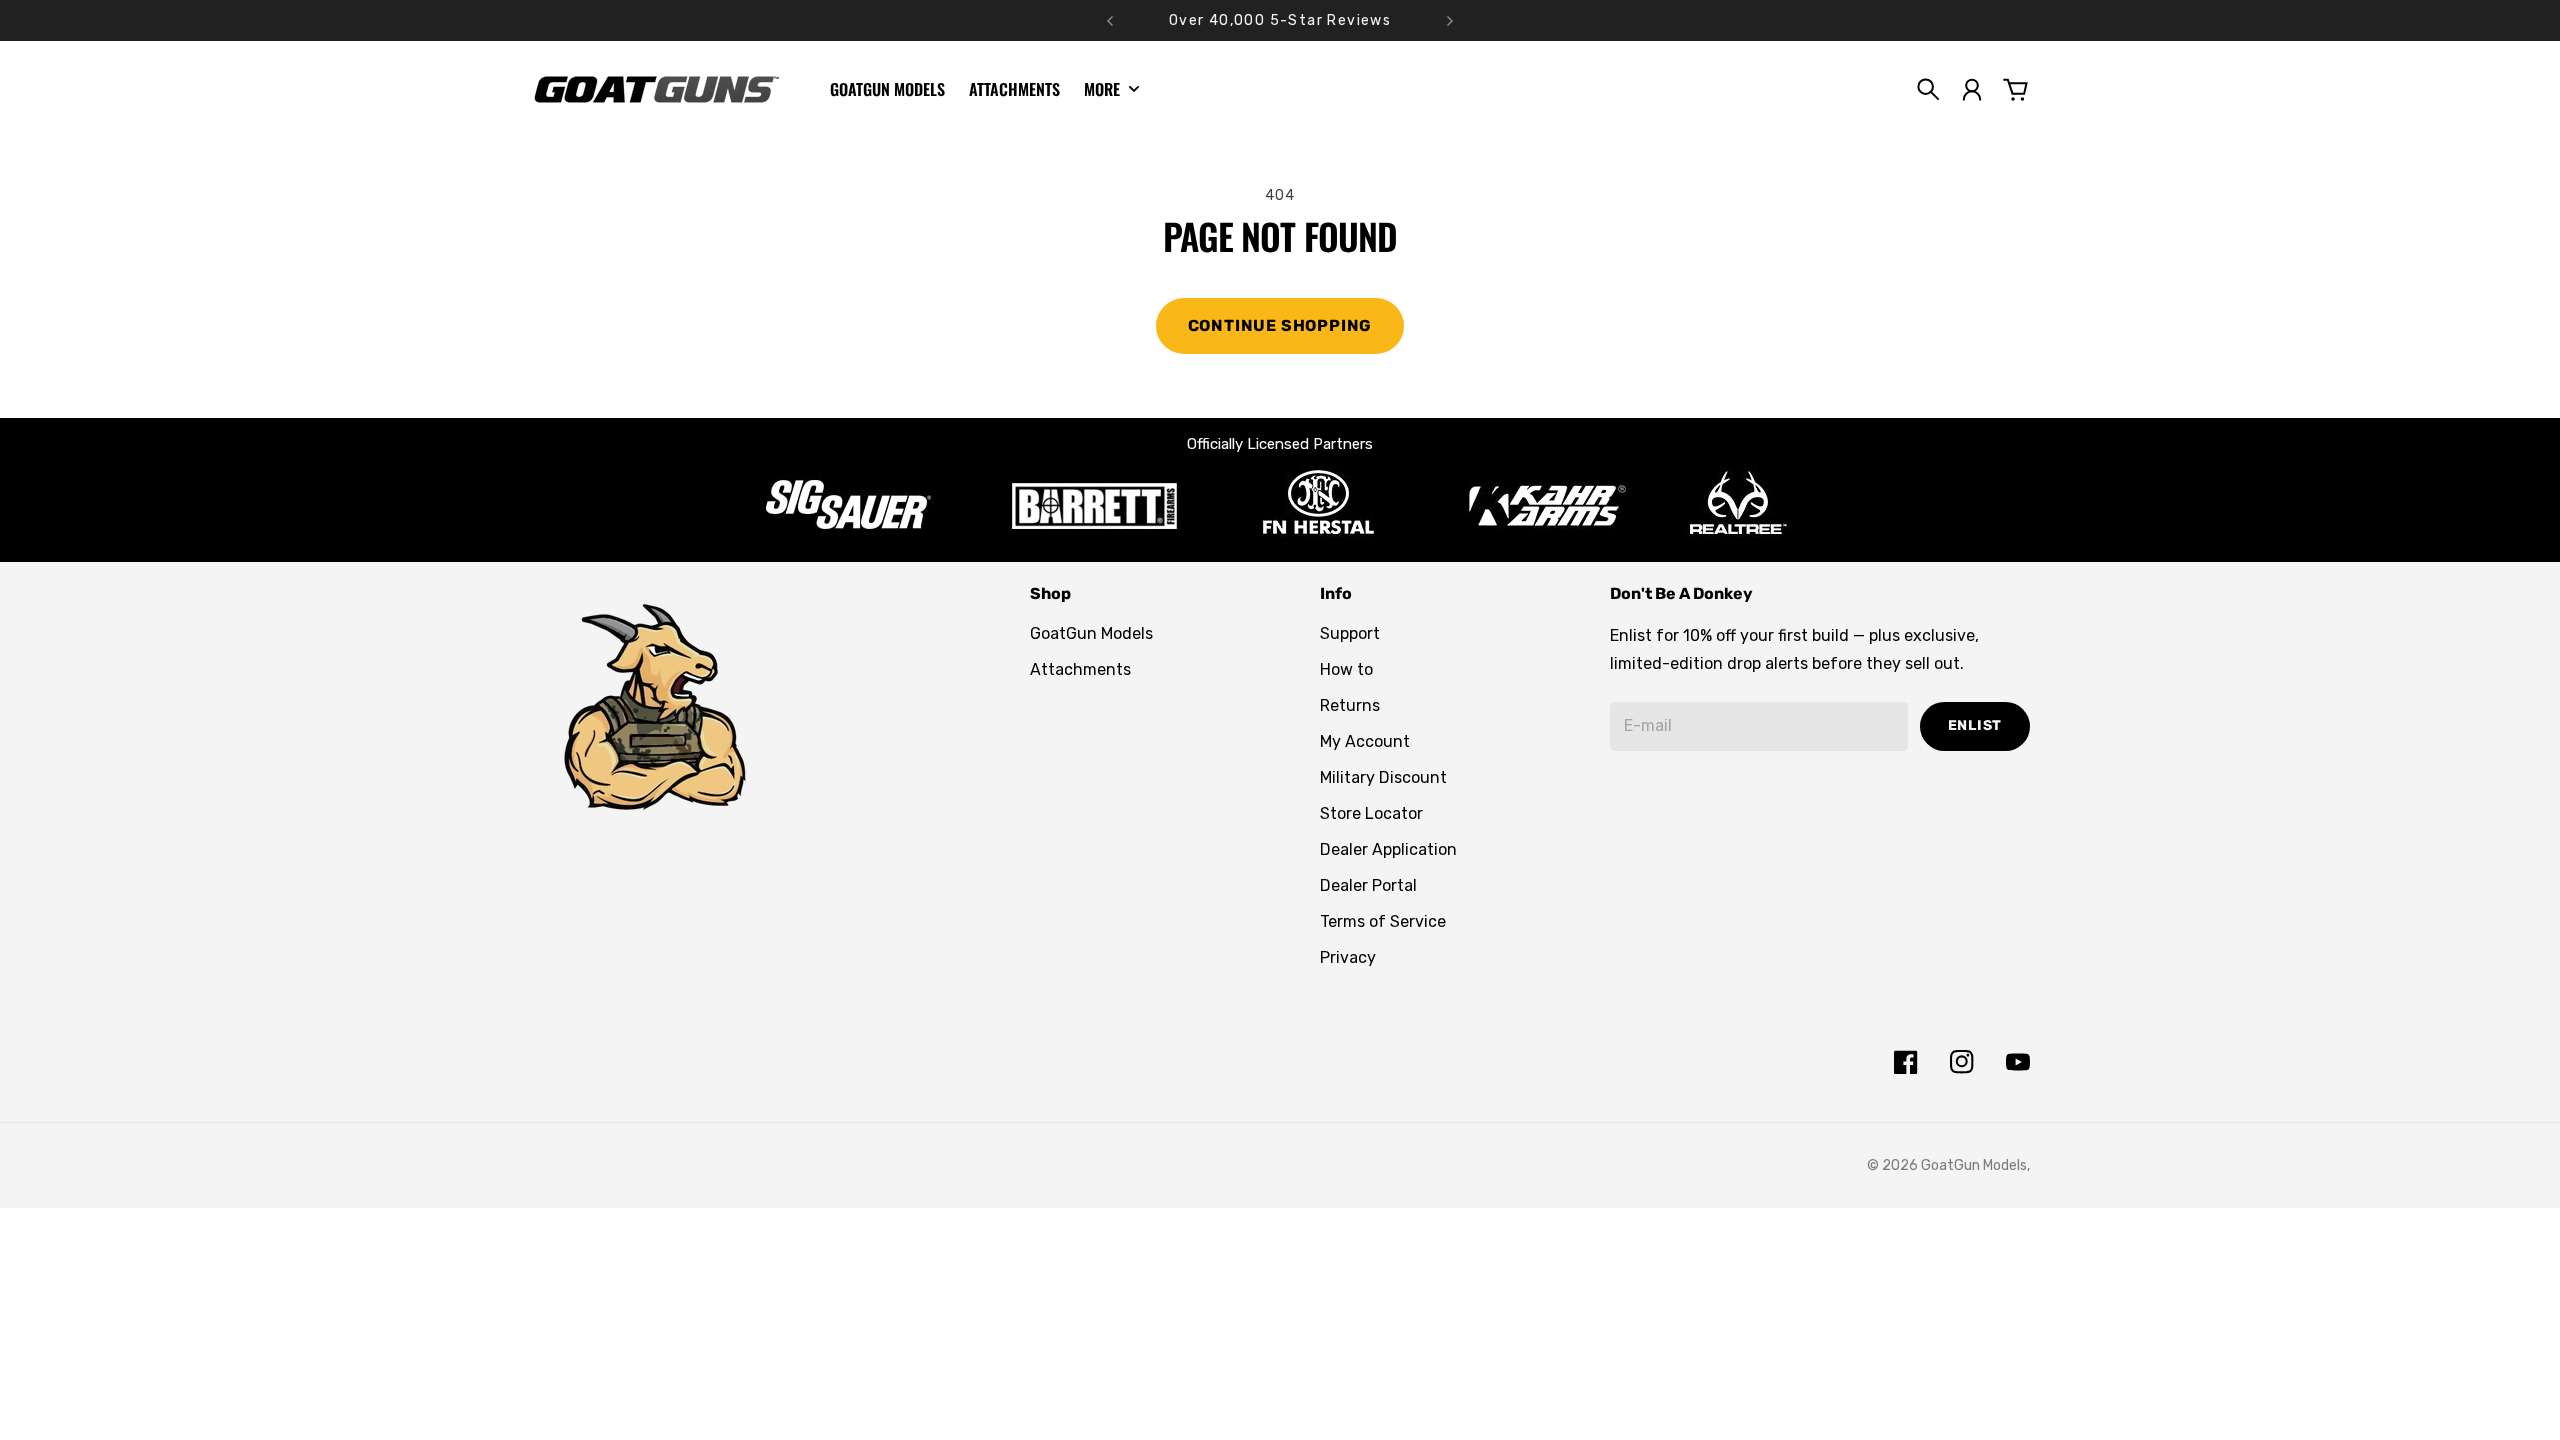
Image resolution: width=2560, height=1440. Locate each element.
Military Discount (1383, 777)
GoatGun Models (1091, 633)
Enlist (1975, 725)
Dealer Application (1388, 849)
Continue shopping (1280, 325)
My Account (1365, 741)
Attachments (1080, 669)
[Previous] (1110, 20)
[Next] (1450, 20)
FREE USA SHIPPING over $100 (1280, 20)
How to (1346, 669)
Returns (1350, 705)
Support (1350, 633)
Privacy (1348, 957)
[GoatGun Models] (656, 89)
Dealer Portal (1368, 885)
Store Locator (1371, 813)
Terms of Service (1383, 921)
